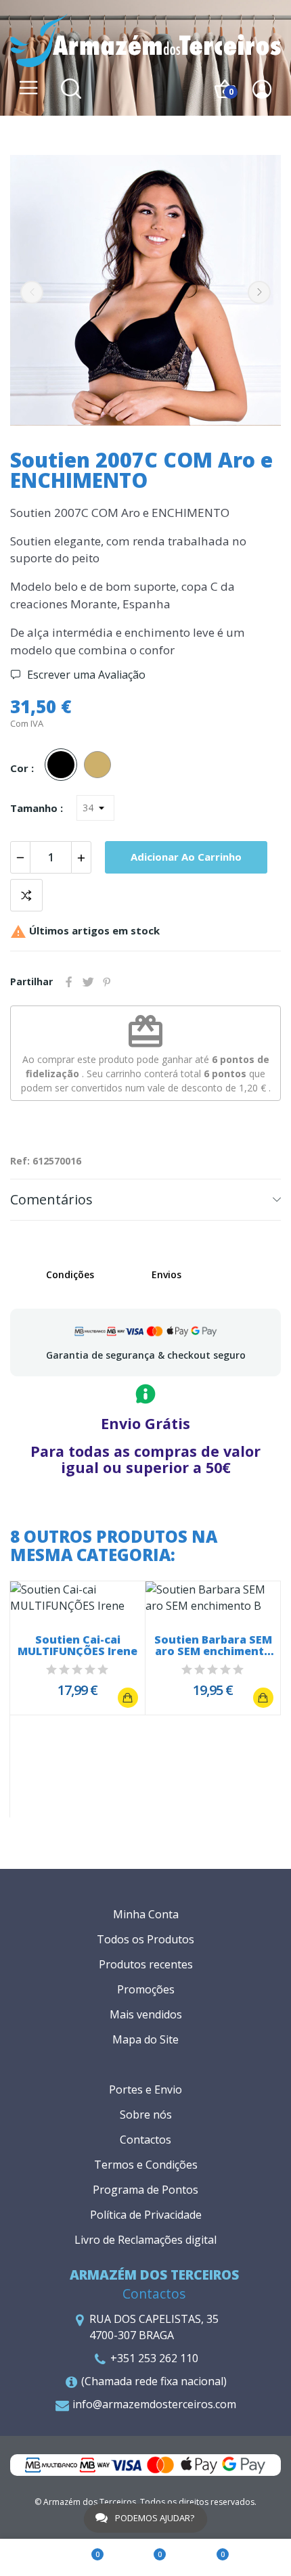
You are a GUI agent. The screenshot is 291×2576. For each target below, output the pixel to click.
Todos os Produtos (145, 1939)
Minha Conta (146, 1914)
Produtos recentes (146, 1964)
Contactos (145, 2140)
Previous (32, 292)
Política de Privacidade (146, 2215)
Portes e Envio (145, 2089)
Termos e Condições (146, 2165)
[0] (83, 2558)
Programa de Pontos (145, 2190)
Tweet (88, 982)
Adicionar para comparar (26, 895)
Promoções (146, 1989)
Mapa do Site (145, 2039)
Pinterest (107, 982)
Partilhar (69, 982)
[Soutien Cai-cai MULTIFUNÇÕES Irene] (128, 1698)
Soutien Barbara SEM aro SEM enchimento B (213, 1646)
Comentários (51, 1199)
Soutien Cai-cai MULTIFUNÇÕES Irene (77, 1646)
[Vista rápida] (78, 1598)
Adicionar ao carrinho (186, 857)
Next (259, 292)
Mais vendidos (146, 2014)
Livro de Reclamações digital (145, 2240)
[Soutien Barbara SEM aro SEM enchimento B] (263, 1698)
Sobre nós (146, 2115)
